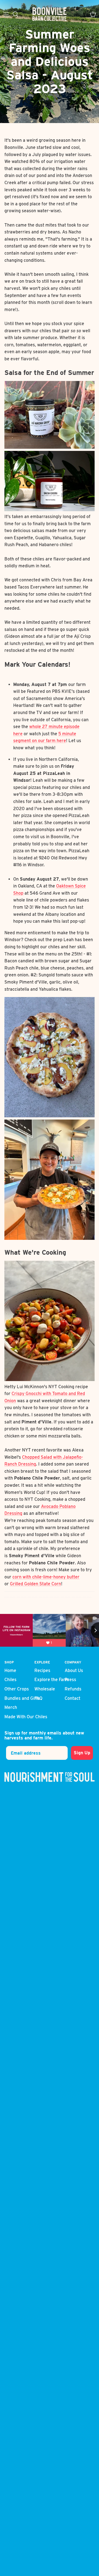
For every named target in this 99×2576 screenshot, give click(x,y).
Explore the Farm (52, 1680)
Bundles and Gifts (22, 1698)
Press (70, 1680)
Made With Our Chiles (26, 1717)
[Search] (18, 14)
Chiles (10, 1680)
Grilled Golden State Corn (35, 1584)
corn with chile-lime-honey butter (46, 1577)
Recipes (42, 1670)
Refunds (73, 1689)
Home (10, 1670)
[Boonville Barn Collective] (50, 14)
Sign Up (82, 1753)
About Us (74, 1670)
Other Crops (17, 1689)
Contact (72, 1698)
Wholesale (45, 1689)
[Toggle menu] (6, 14)
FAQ (38, 1698)
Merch (11, 1707)
